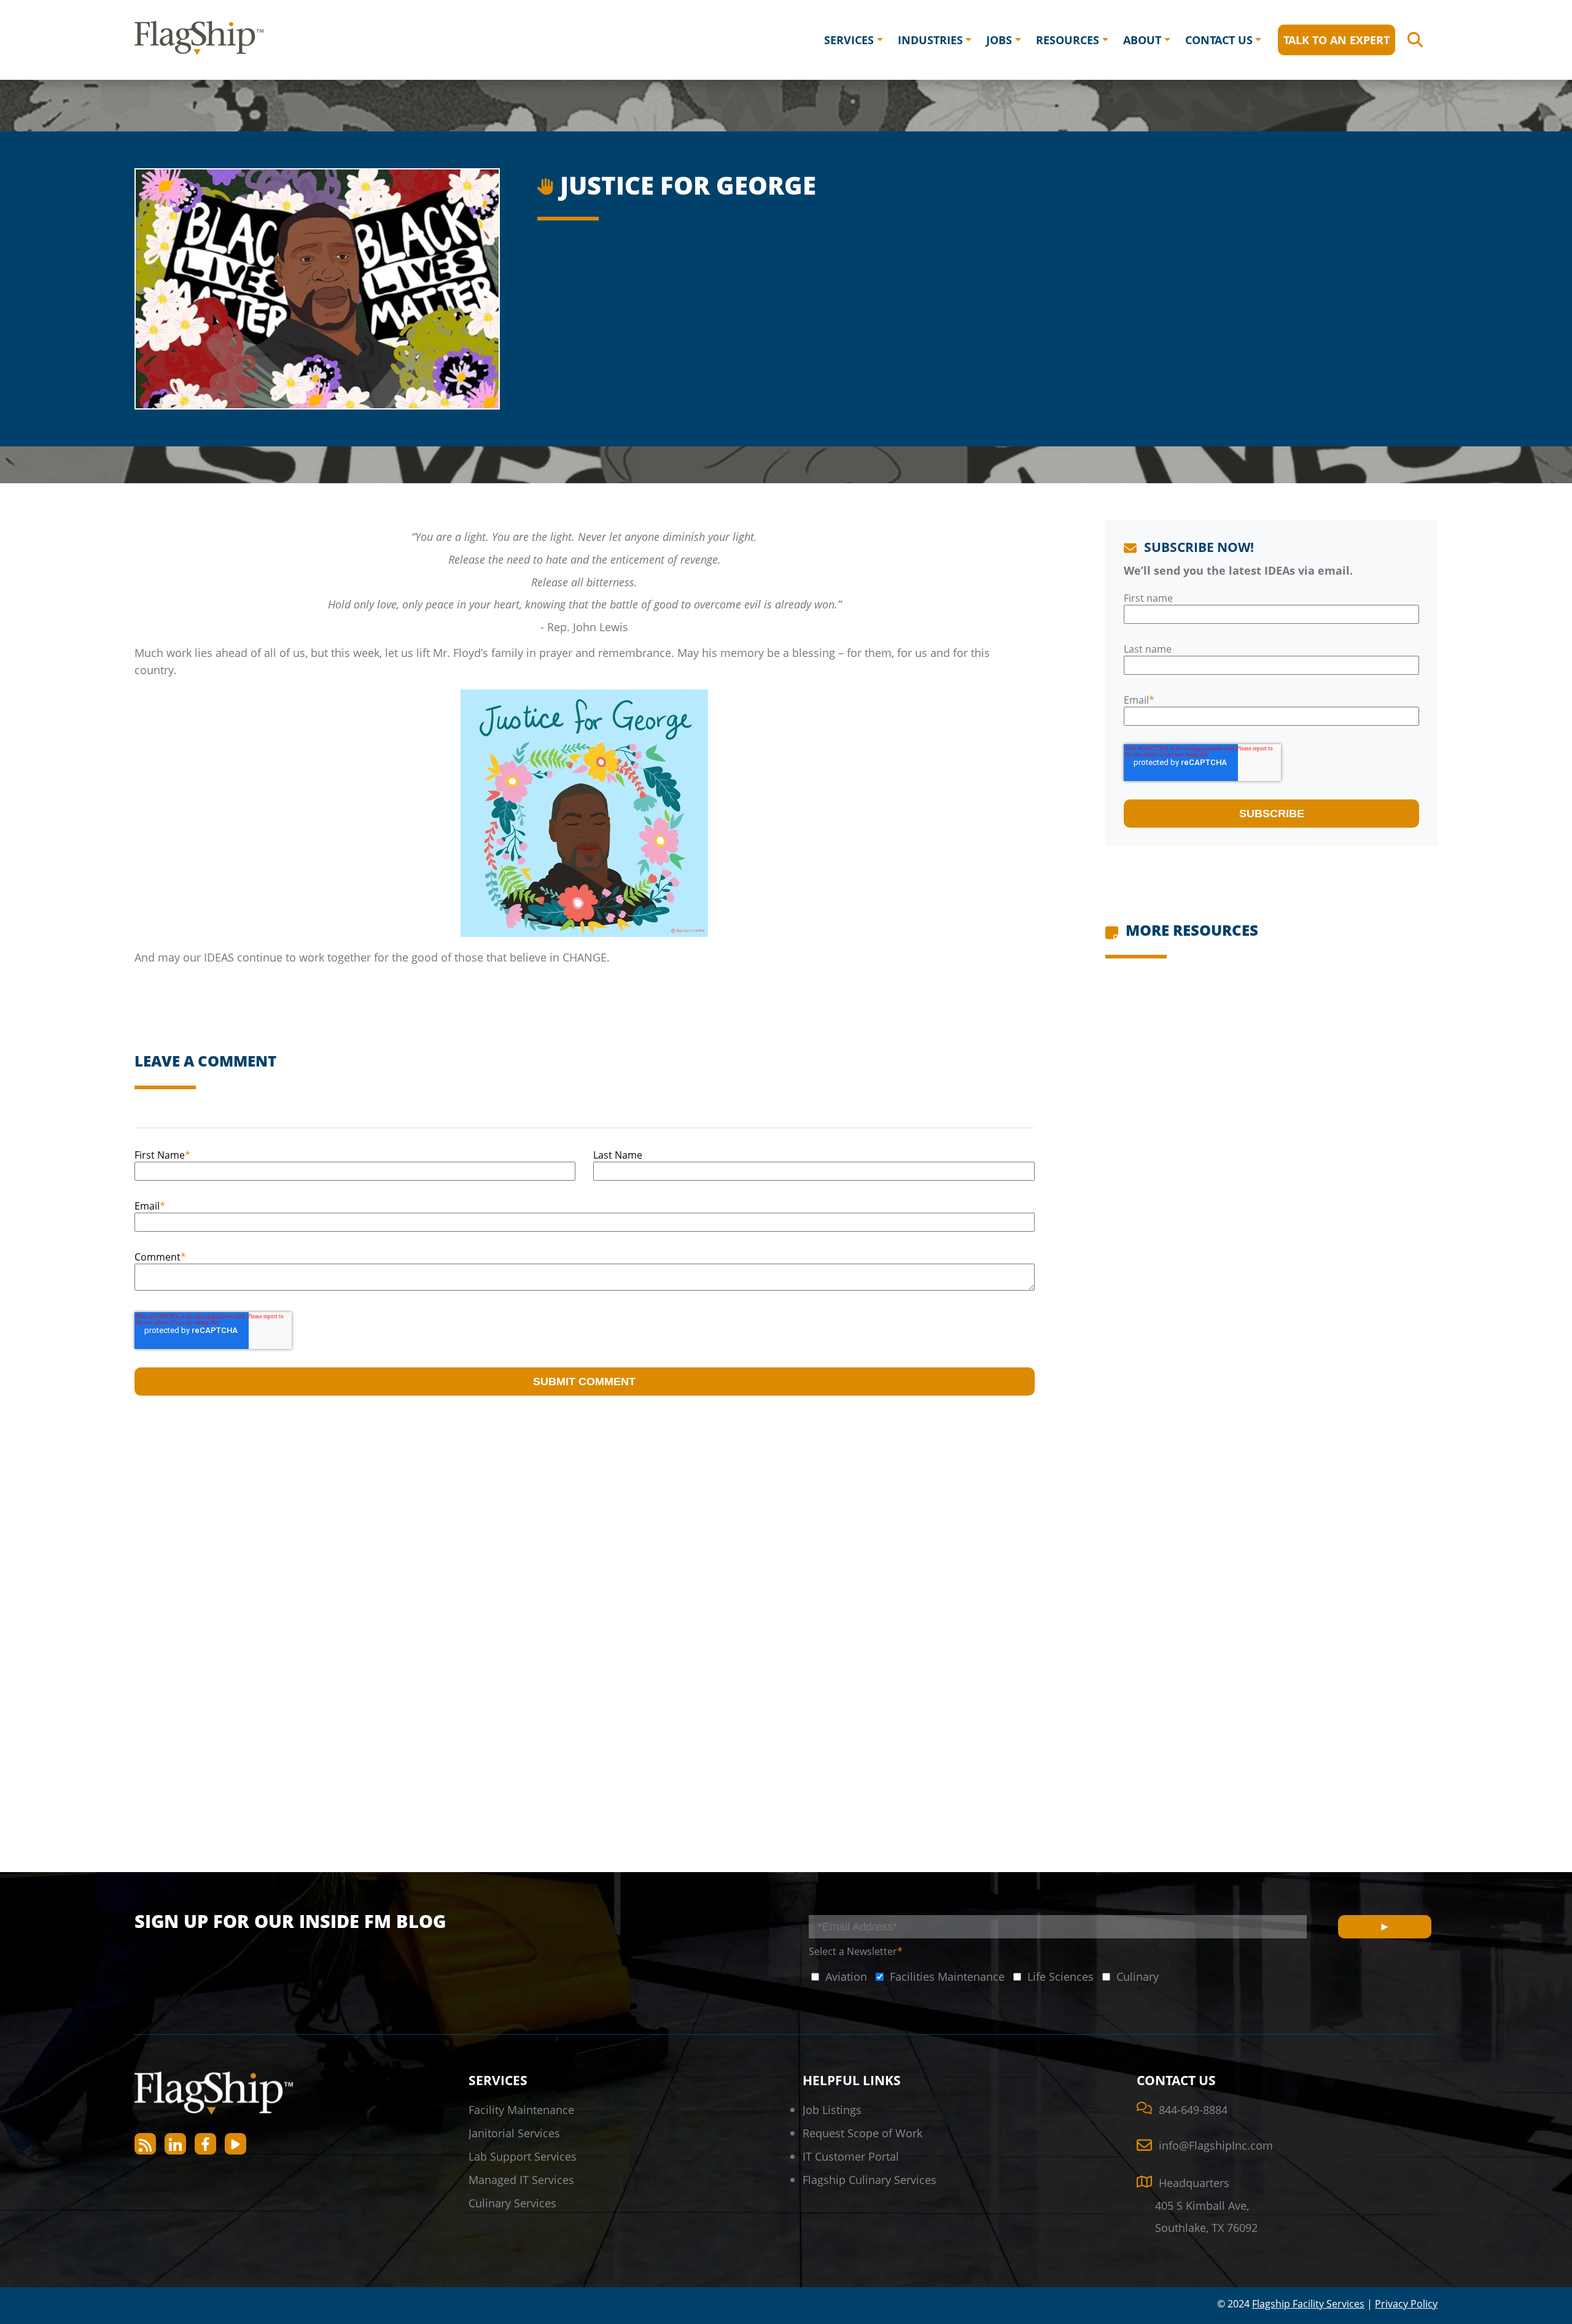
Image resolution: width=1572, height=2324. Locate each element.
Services (498, 2080)
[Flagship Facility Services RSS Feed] (145, 2144)
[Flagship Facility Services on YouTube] (235, 2144)
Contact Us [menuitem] (1219, 40)
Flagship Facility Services (1308, 2304)
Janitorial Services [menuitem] (514, 2133)
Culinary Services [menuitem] (512, 2203)
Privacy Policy (1406, 2304)
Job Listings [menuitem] (832, 2109)
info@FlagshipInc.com (1216, 2145)
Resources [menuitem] (1068, 40)
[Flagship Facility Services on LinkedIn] (175, 2144)
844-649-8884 (1193, 2109)
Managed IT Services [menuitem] (521, 2179)
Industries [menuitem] (930, 40)
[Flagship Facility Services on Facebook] (205, 2144)
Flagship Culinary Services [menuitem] (870, 2179)
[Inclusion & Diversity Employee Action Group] (547, 183)
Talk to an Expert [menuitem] (1337, 40)
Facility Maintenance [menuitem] (521, 2109)
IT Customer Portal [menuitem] (851, 2156)
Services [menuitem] (849, 40)
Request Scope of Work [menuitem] (862, 2133)
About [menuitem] (1142, 40)
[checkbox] (838, 1976)
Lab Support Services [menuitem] (523, 2156)
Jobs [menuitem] (999, 40)
